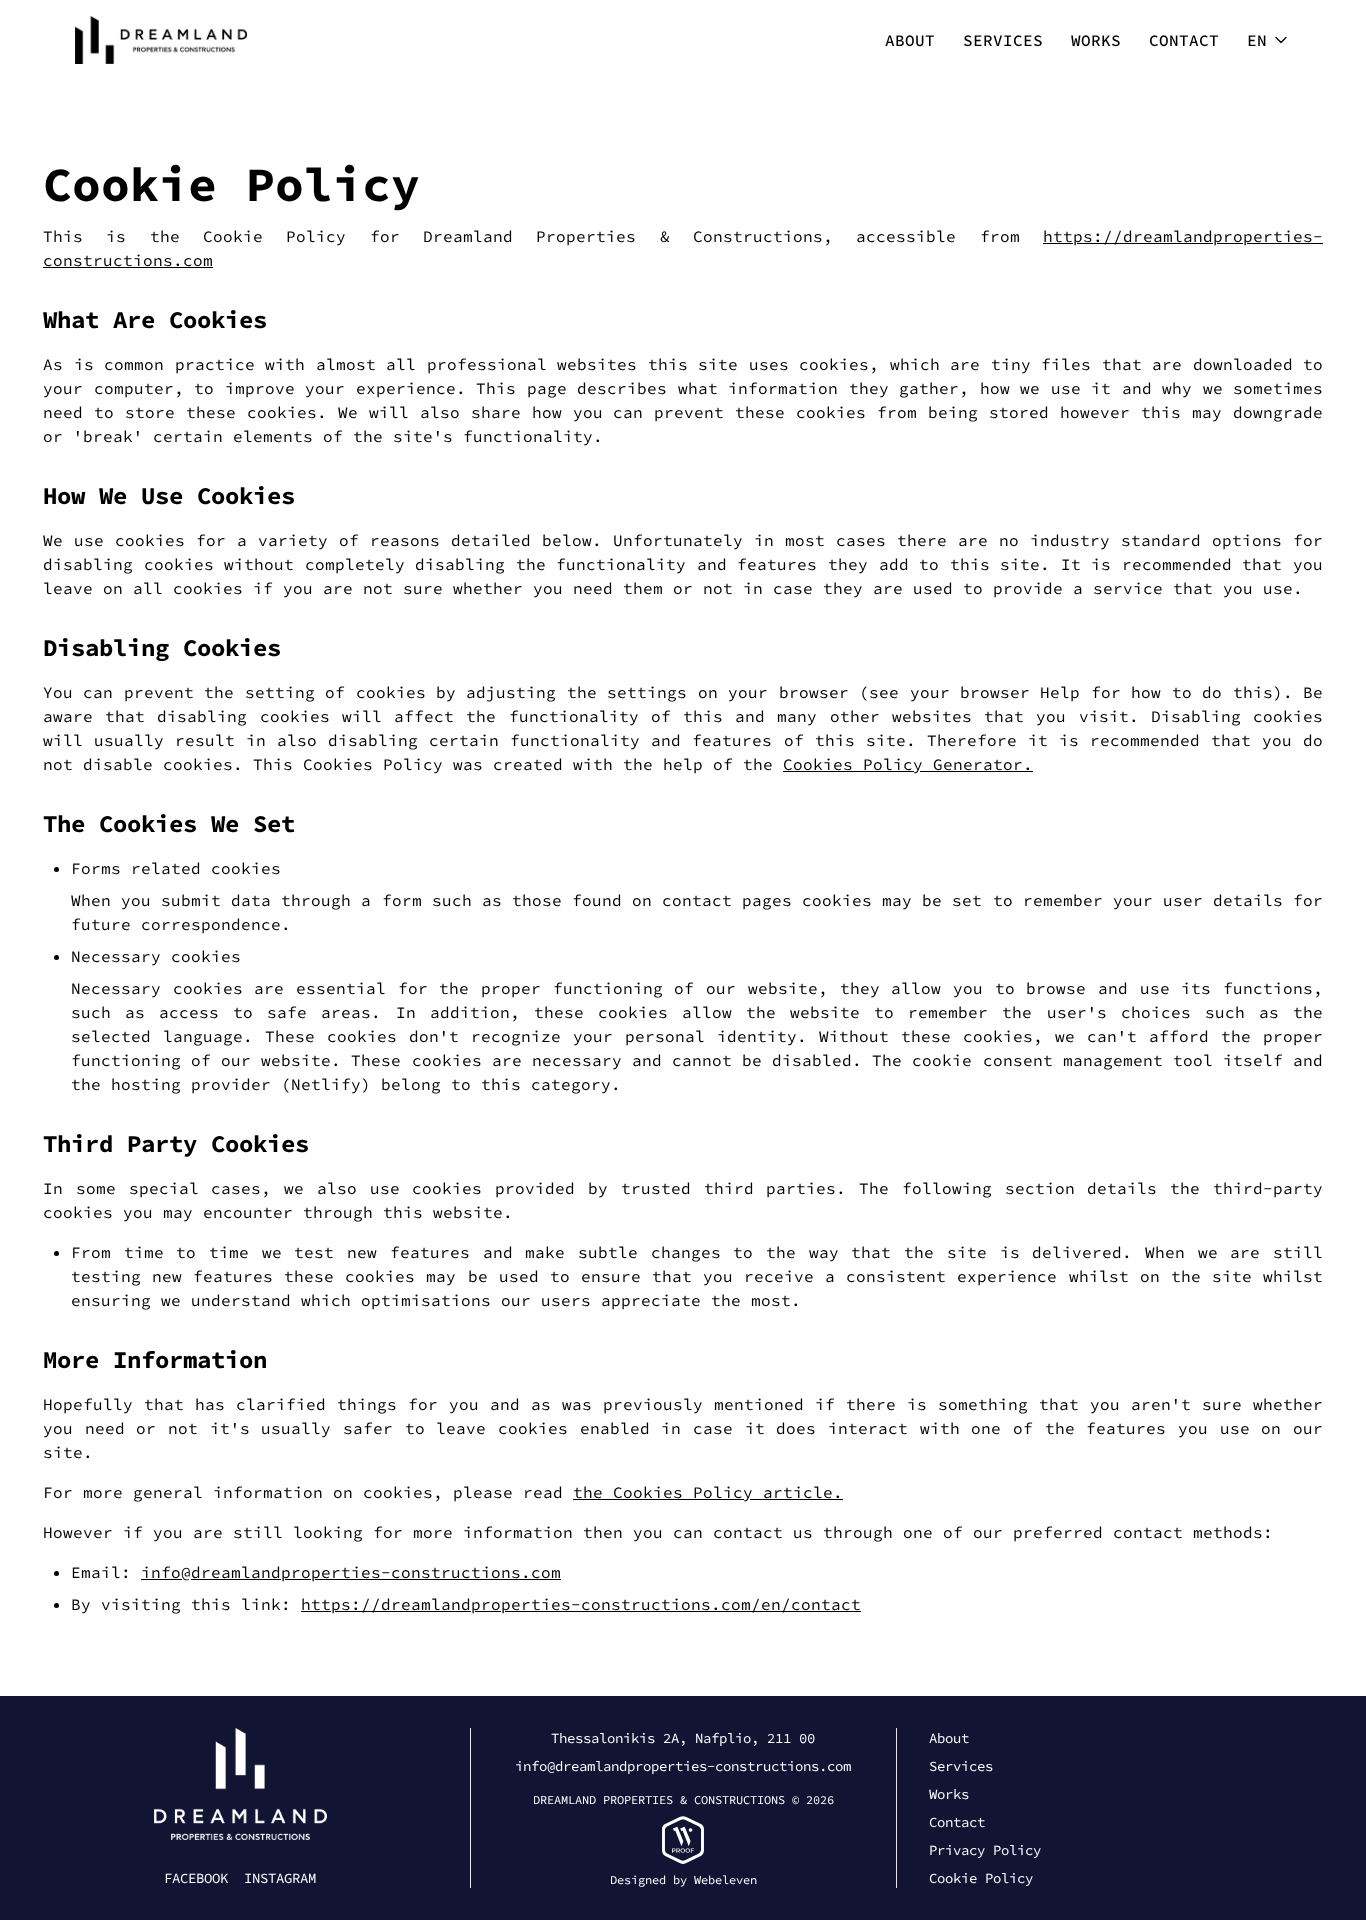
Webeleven (725, 1879)
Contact (1184, 40)
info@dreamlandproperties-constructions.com (351, 1572)
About (910, 40)
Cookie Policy (981, 1878)
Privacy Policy (985, 1850)
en (1257, 40)
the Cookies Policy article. (708, 1492)
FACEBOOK (196, 1878)
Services (1003, 40)
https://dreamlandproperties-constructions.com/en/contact (581, 1604)
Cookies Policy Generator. (908, 764)
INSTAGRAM (280, 1878)
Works (1096, 40)
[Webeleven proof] (683, 1840)
